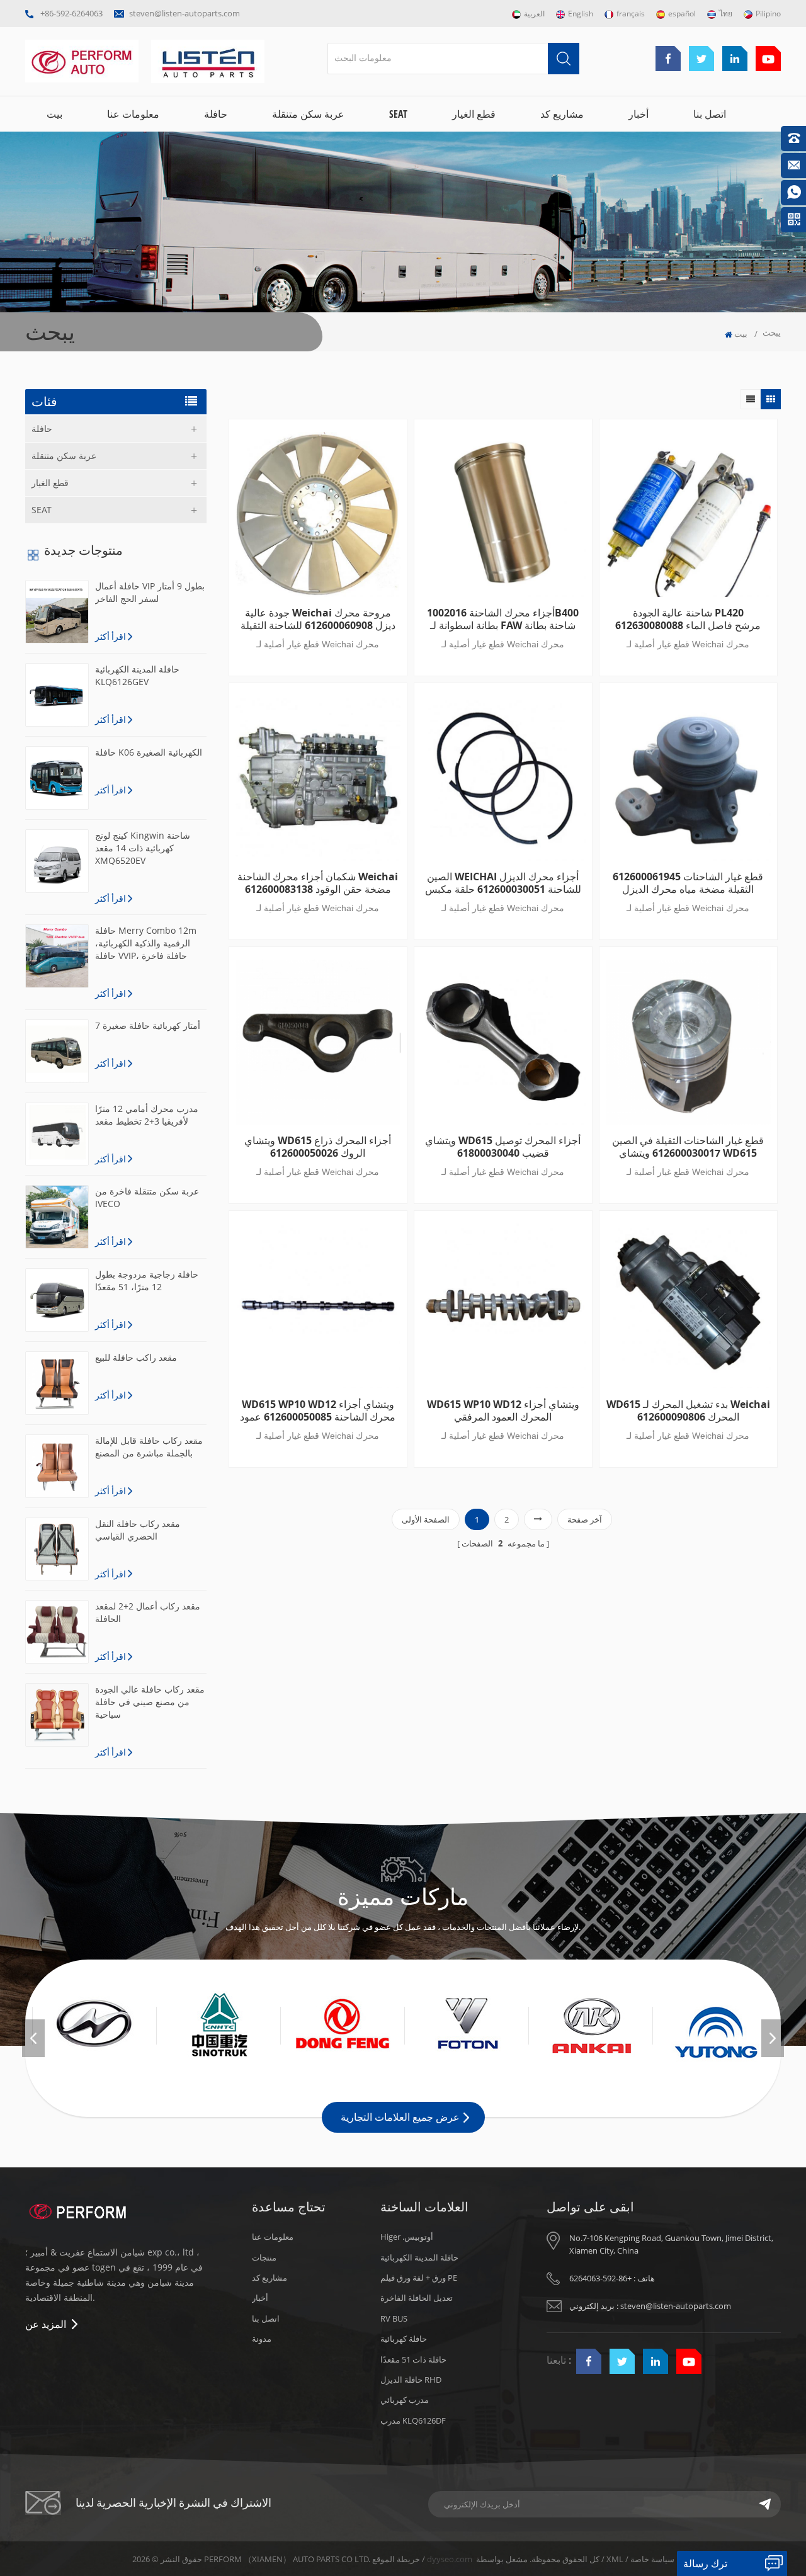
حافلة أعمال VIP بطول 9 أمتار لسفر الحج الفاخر (150, 592)
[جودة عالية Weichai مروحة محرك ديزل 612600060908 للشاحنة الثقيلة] (318, 514)
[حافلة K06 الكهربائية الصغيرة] (57, 778)
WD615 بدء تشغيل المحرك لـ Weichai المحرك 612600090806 (688, 1410)
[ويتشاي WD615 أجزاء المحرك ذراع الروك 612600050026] (318, 1042)
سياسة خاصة (652, 2559)
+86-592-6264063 (71, 13)
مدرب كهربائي (405, 2400)
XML (615, 2559)
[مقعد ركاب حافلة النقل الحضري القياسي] (57, 1549)
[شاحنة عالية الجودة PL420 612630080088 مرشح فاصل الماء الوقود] (688, 514)
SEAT (398, 114)
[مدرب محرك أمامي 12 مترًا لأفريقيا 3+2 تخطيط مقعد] (57, 1134)
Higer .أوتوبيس (407, 2237)
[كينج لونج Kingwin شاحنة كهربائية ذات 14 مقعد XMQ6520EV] (57, 861)
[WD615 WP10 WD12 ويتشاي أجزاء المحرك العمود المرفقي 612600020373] (503, 1306)
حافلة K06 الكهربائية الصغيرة (149, 752)
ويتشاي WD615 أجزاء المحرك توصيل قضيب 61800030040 (503, 1147)
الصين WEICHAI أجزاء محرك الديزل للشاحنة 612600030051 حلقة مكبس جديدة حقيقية (503, 883)
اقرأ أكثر (111, 636)
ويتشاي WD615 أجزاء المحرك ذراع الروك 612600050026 (318, 1147)
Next (773, 2038)
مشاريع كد (562, 114)
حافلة (216, 114)
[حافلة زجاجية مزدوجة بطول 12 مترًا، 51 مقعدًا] (57, 1300)
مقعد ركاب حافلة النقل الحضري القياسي (138, 1530)
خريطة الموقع (396, 2559)
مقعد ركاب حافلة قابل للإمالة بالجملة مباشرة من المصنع (149, 1447)
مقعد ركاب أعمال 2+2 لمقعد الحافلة (148, 1612)
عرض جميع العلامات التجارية (400, 2117)
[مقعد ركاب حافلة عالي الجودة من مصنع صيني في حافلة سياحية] (57, 1715)
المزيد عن (46, 2324)
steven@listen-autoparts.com (184, 13)
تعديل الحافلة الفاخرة (417, 2298)
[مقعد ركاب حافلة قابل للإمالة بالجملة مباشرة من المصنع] (57, 1466)
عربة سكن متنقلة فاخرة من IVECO (147, 1197)
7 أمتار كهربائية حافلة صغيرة (148, 1025)
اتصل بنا (710, 114)
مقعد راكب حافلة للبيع (136, 1357)
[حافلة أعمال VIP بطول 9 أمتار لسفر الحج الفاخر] (57, 612)
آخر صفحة (585, 1519)
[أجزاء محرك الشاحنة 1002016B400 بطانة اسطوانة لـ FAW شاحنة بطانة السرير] (503, 514)
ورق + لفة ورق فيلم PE (419, 2278)
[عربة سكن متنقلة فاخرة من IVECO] (57, 1217)
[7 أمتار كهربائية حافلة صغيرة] (57, 1051)
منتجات (264, 2257)
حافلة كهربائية (404, 2339)
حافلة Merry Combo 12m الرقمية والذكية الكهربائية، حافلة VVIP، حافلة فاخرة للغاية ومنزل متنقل (146, 943)
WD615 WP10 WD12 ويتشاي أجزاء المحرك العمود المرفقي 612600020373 (503, 1410)
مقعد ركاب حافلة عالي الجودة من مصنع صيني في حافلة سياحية (150, 1702)
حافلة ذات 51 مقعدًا (413, 2359)
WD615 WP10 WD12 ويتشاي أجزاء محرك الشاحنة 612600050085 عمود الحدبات (318, 1410)
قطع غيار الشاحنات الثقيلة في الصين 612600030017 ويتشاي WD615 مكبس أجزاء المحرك (688, 1147)
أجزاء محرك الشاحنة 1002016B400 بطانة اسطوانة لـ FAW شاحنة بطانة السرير (503, 619)
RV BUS (394, 2318)
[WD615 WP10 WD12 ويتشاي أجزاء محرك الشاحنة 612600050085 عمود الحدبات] (318, 1306)
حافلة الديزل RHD (411, 2380)
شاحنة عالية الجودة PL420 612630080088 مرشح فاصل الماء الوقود (688, 619)
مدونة (262, 2339)
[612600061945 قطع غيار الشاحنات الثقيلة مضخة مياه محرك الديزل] (688, 778)
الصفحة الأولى (426, 1519)
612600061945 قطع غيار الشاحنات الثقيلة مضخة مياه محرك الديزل (688, 883)
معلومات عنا (133, 114)
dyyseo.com (450, 2559)
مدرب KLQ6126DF (413, 2420)
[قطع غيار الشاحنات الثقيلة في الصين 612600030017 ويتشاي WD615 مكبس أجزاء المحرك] (688, 1042)
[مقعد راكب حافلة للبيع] (57, 1383)
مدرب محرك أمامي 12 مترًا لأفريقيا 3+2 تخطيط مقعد (147, 1115)
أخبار (639, 114)
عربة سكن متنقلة (308, 114)
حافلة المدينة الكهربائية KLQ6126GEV (137, 675)
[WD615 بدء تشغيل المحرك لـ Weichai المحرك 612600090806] (688, 1306)
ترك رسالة (705, 2563)
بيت (54, 114)
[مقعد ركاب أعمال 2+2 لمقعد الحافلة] (57, 1632)
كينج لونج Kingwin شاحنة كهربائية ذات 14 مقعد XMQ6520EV (143, 848)
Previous (33, 2038)
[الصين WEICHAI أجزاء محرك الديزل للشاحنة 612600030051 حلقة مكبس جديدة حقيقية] (503, 778)
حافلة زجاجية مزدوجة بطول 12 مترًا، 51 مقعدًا (147, 1280)
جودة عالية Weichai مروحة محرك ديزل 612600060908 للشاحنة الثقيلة (318, 619)
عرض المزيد (313, 1492)
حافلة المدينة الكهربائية (419, 2257)
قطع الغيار (474, 114)
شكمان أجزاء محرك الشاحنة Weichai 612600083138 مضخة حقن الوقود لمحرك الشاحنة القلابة (318, 883)
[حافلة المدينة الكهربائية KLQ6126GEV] (57, 695)
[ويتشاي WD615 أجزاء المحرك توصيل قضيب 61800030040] (503, 1042)
